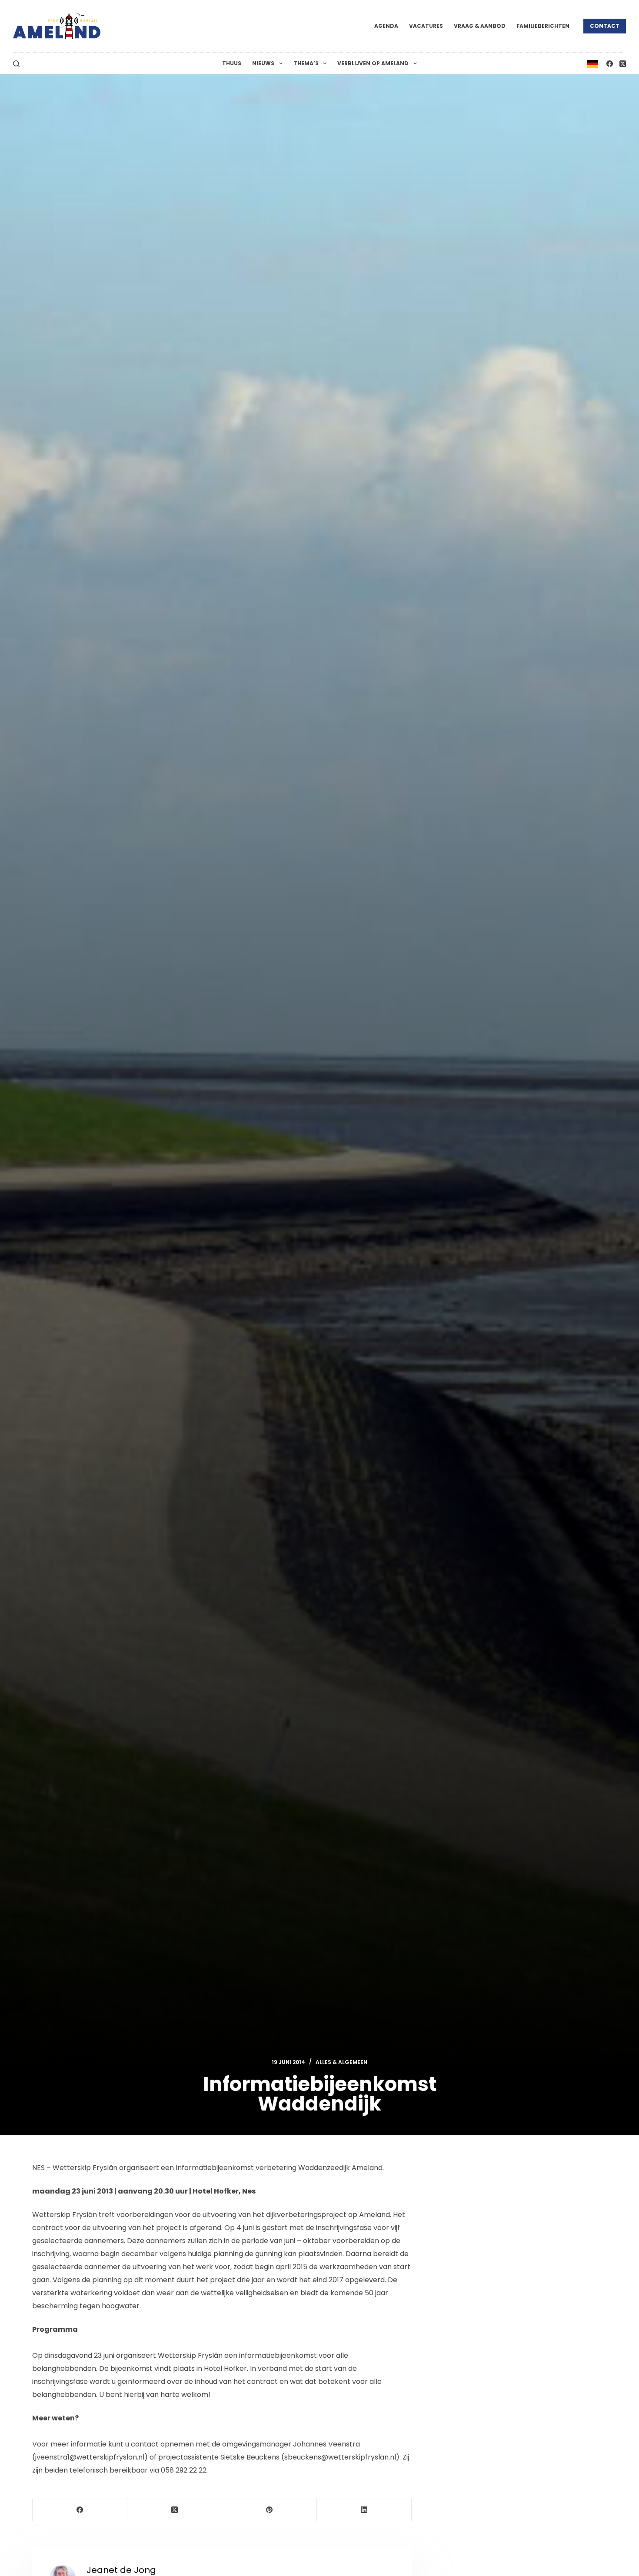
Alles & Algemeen (341, 2062)
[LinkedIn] (364, 2510)
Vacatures (426, 26)
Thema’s (306, 63)
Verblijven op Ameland (373, 63)
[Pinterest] (270, 2510)
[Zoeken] (16, 64)
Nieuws (263, 63)
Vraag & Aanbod (480, 26)
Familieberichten (543, 26)
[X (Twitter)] (623, 64)
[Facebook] (610, 64)
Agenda (386, 26)
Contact (605, 26)
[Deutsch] (592, 63)
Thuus (232, 63)
